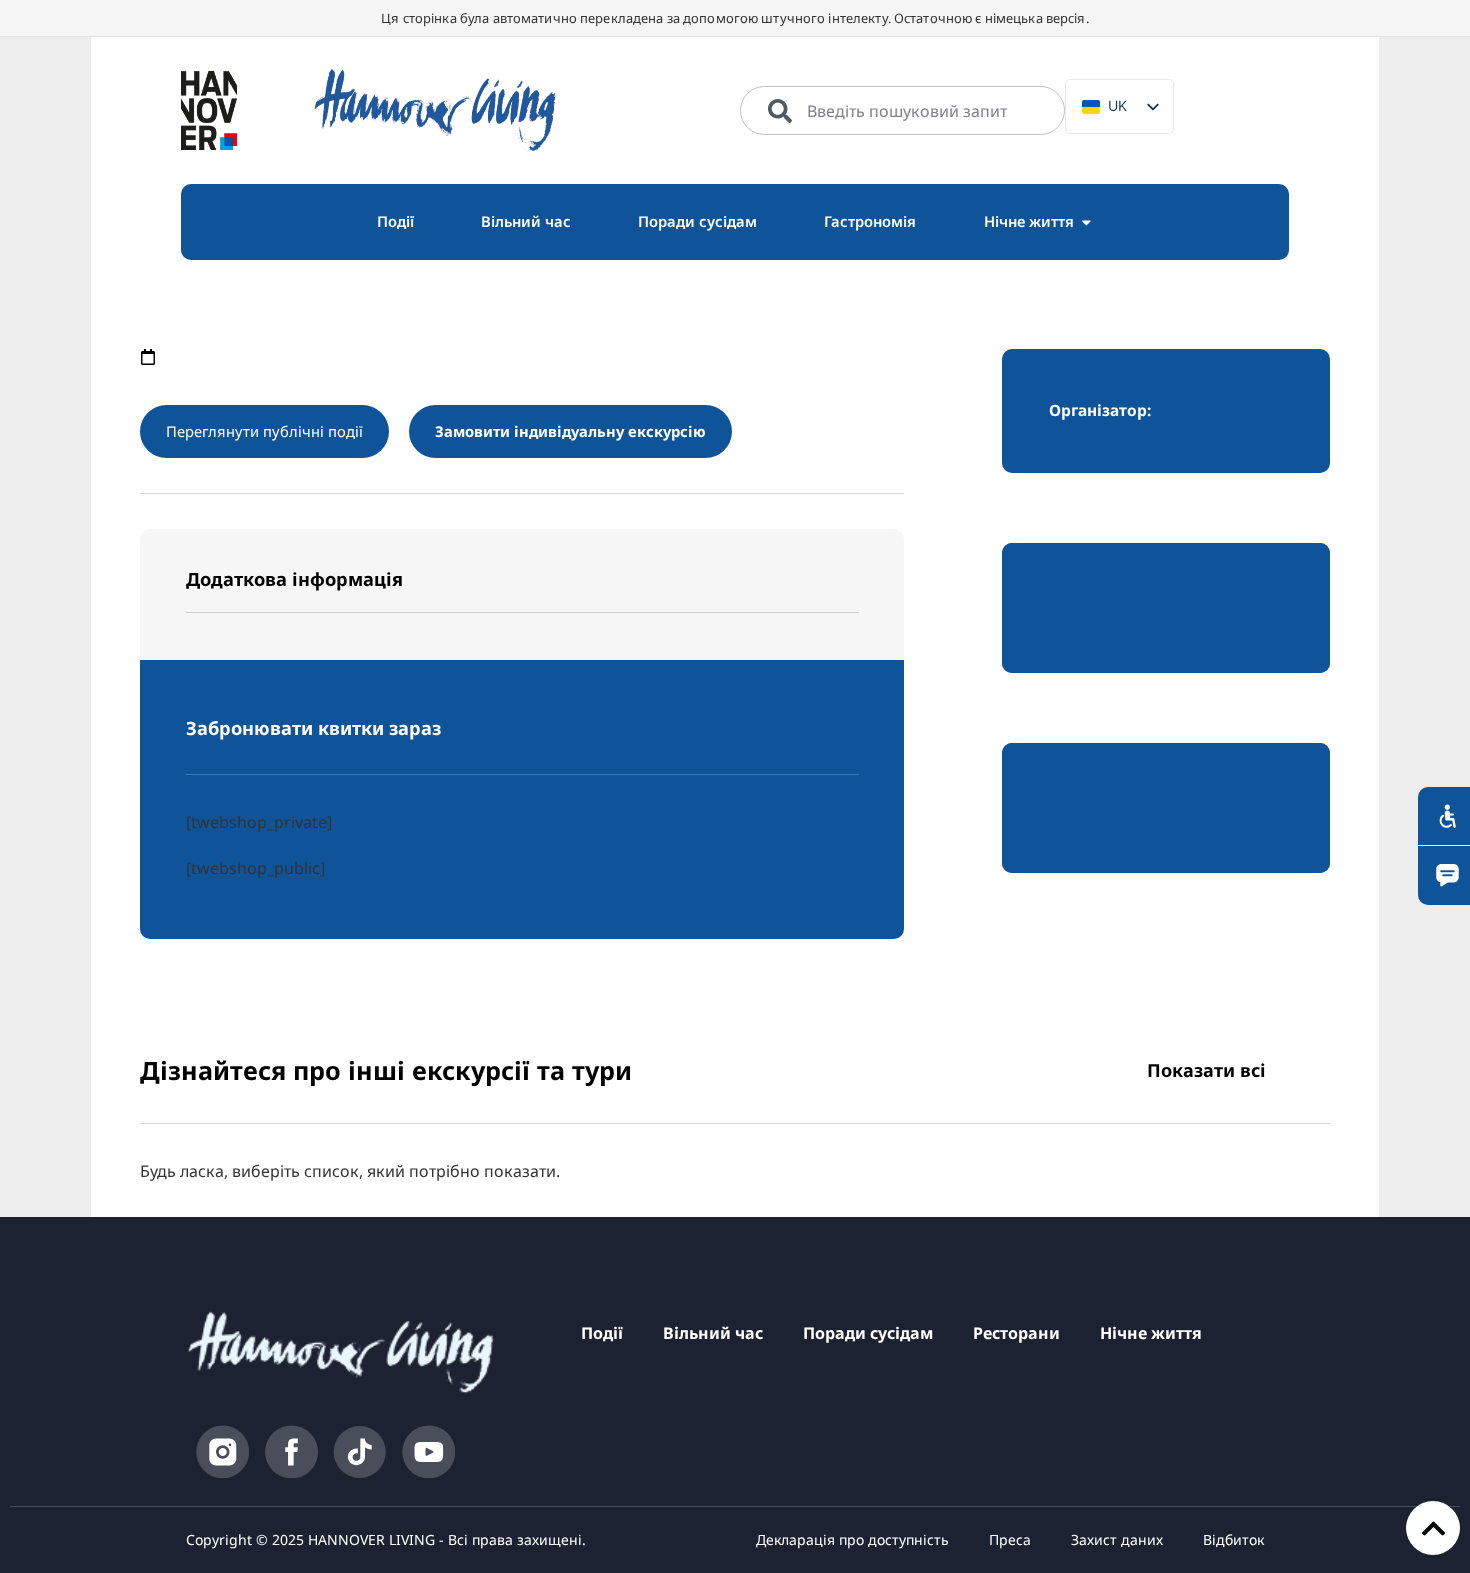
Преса (1010, 1539)
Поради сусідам (868, 1333)
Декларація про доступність (852, 1539)
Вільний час (713, 1333)
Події (602, 1333)
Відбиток (1233, 1539)
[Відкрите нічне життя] (1086, 222)
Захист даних (1117, 1539)
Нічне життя (1151, 1333)
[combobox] (902, 111)
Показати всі (1206, 1070)
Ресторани (1016, 1333)
